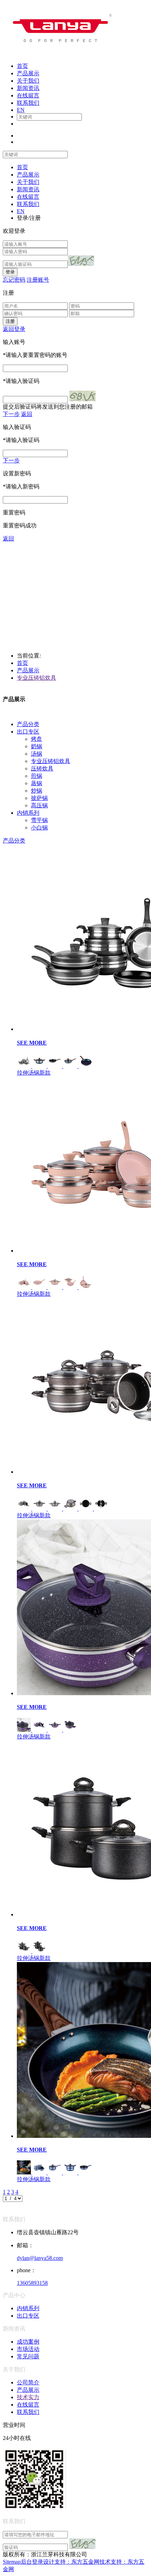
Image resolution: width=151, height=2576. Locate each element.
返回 (27, 414)
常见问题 (28, 2356)
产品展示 (28, 670)
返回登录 (14, 329)
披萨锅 (39, 798)
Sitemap (12, 2562)
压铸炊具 (42, 768)
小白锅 (39, 828)
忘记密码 (14, 280)
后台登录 (32, 2562)
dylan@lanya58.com (40, 2258)
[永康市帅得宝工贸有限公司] (59, 54)
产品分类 (28, 724)
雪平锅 (39, 820)
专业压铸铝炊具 (37, 678)
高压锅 (39, 805)
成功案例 (28, 2342)
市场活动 (28, 2349)
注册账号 (38, 280)
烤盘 (37, 739)
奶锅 (37, 746)
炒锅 (37, 791)
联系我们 (28, 2412)
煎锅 (37, 776)
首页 (22, 663)
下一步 (11, 414)
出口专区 (28, 732)
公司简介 (28, 2382)
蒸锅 (37, 783)
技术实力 (28, 2397)
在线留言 (28, 2405)
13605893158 (32, 2283)
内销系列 (28, 813)
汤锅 (37, 754)
